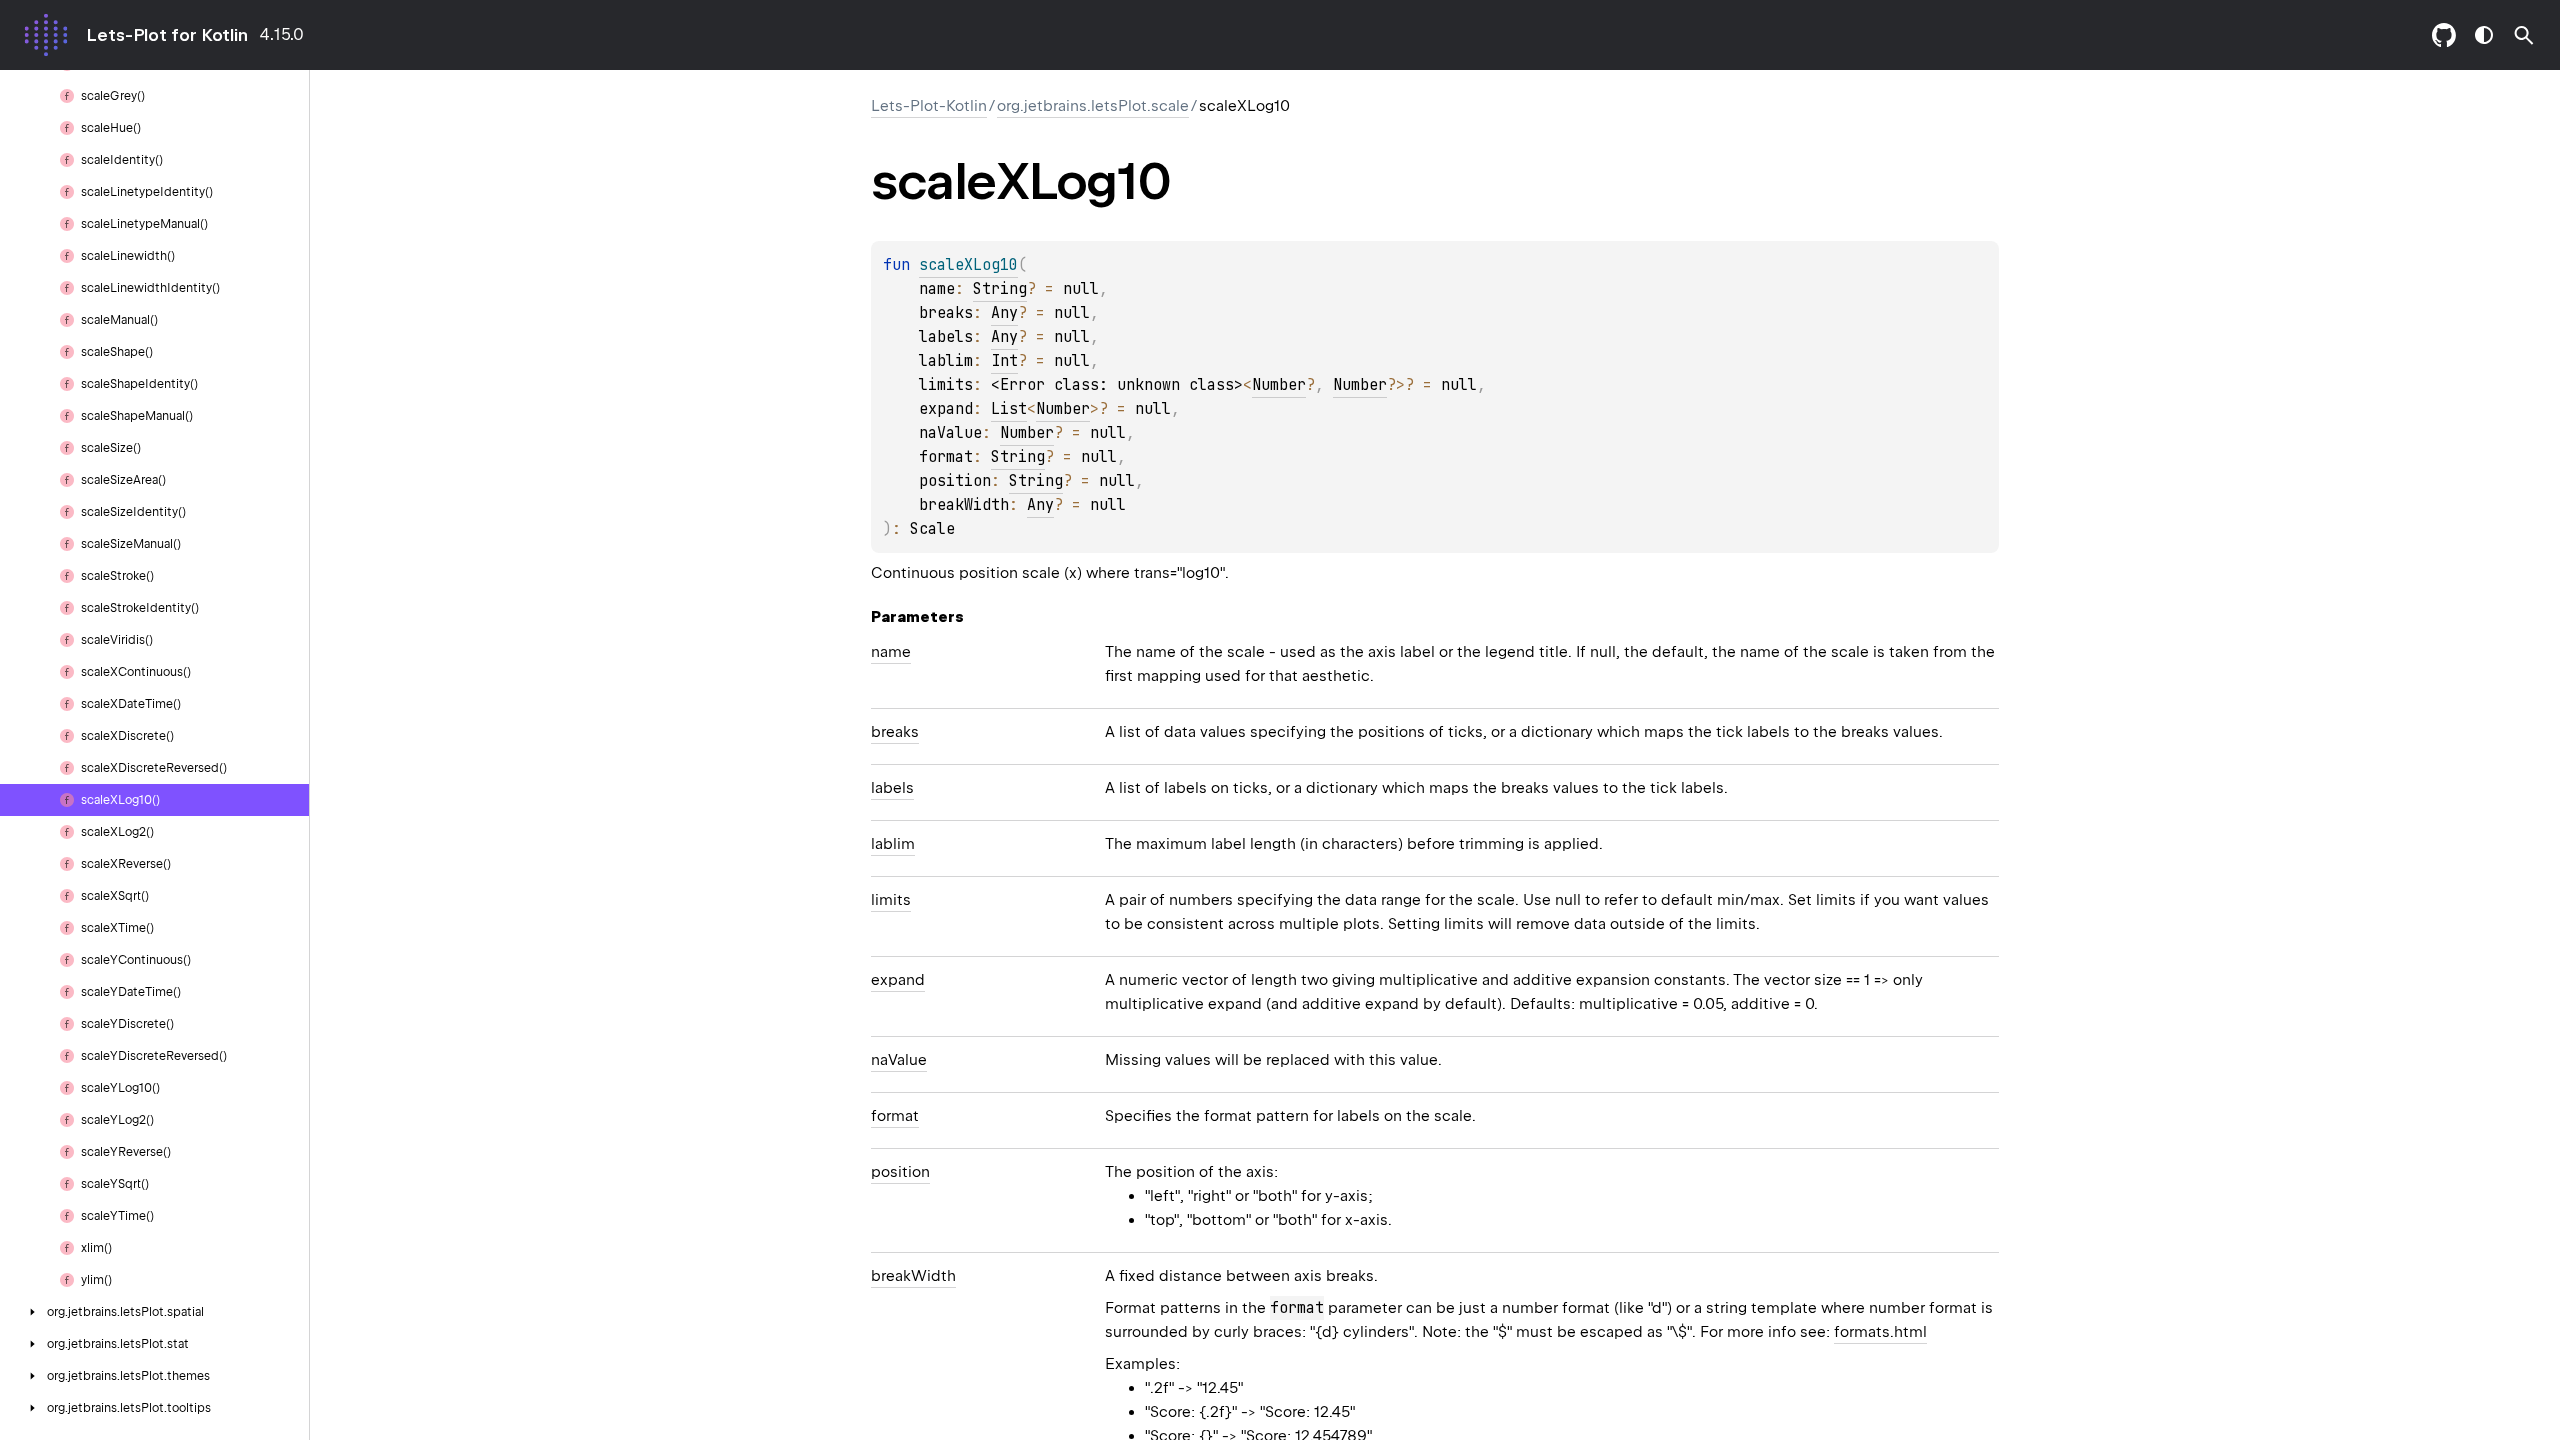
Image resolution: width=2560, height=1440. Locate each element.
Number (1279, 385)
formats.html (1880, 1332)
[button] (2524, 35)
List (1009, 409)
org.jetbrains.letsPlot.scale (1093, 106)
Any (1004, 313)
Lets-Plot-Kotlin (929, 106)
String (1000, 289)
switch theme (2484, 35)
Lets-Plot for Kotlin (167, 35)
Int (1004, 361)
